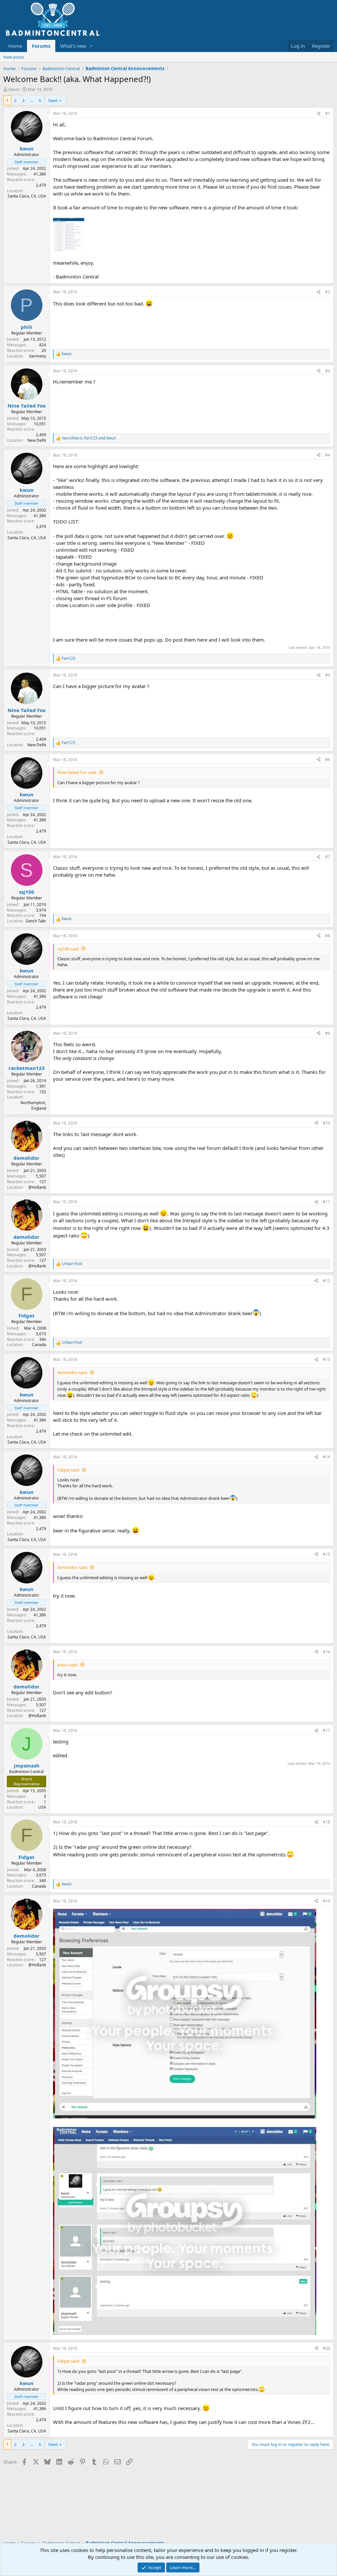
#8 (328, 936)
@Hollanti (37, 1187)
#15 (326, 1554)
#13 (326, 1359)
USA (42, 1807)
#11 (326, 1202)
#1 (328, 113)
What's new (73, 46)
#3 (328, 371)
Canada (39, 1345)
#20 (326, 2348)
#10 (326, 1123)
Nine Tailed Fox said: (77, 772)
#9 (328, 1033)
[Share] (319, 114)
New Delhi (37, 440)
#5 (328, 675)
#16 (326, 1652)
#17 (326, 1730)
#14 (326, 1457)
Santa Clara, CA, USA (27, 196)
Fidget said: (68, 1470)
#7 (328, 857)
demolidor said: (72, 1372)
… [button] (32, 100)
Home (15, 46)
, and (89, 438)
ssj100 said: (68, 949)
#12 (326, 1281)
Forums (41, 46)
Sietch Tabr (36, 921)
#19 (326, 1901)
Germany (38, 356)
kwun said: (68, 1665)
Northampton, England (33, 1105)
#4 (328, 455)
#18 (326, 1822)
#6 (328, 760)
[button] (91, 46)
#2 (328, 292)
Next (53, 100)
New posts (14, 57)
